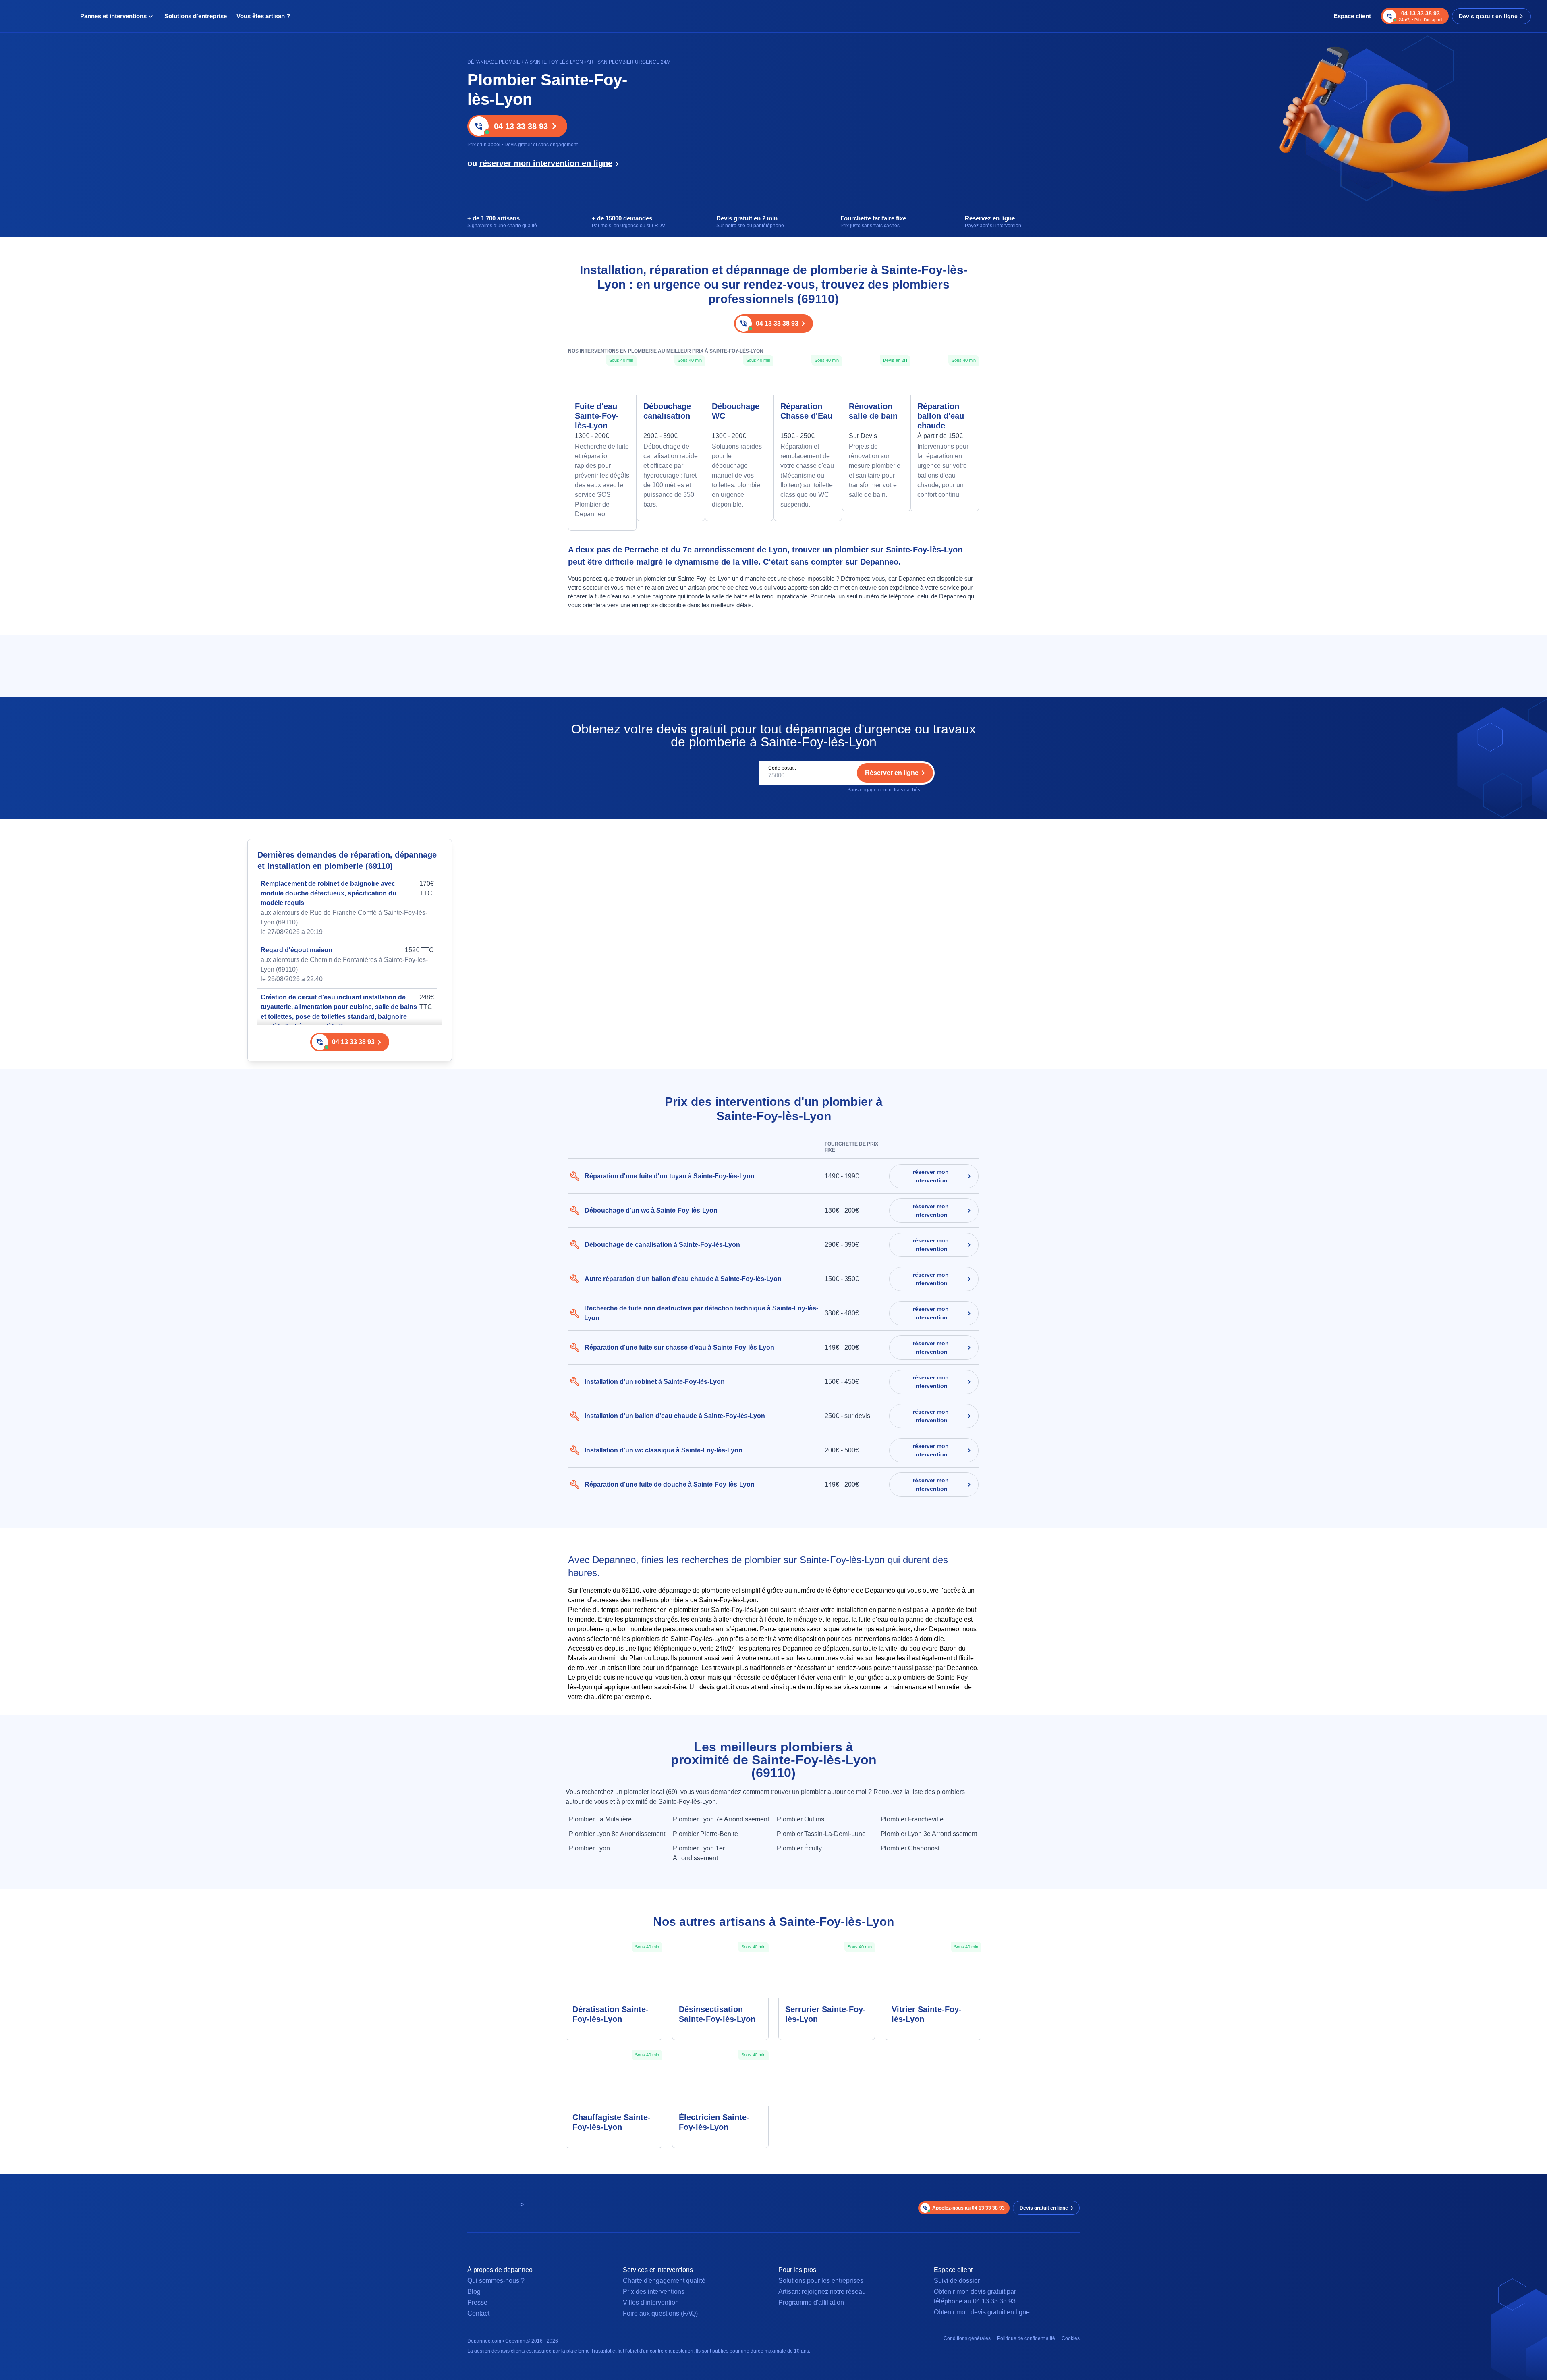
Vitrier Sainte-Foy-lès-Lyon (927, 2014)
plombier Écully (799, 1848)
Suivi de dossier (957, 2281)
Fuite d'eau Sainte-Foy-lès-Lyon (597, 416)
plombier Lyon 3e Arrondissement (929, 1834)
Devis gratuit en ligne (1488, 16)
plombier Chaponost (910, 1848)
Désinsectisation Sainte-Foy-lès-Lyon (717, 2014)
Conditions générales (967, 2338)
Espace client (1352, 16)
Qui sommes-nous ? (496, 2281)
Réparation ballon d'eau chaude (941, 416)
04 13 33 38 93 (521, 126)
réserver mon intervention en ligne (546, 163)
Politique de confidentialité (1026, 2338)
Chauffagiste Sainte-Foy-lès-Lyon (612, 2122)
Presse (477, 2302)
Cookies (1071, 2338)
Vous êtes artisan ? (263, 16)
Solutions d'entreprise (196, 16)
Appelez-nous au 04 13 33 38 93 (968, 2208)
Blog (474, 2292)
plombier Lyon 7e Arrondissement (721, 1819)
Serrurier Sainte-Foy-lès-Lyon (825, 2014)
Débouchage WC (736, 411)
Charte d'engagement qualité (664, 2281)
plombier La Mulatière (600, 1819)
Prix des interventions (654, 2292)
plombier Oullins (800, 1819)
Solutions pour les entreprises (821, 2281)
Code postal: (782, 768)
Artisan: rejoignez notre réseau (822, 2292)
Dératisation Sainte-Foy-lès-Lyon (611, 2014)
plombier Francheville (912, 1819)
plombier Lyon (589, 1848)
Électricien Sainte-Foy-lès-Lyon (714, 2122)
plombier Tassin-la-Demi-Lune (821, 1834)
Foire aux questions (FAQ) (660, 2313)
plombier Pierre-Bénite (705, 1834)
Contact (478, 2313)
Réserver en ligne (892, 773)
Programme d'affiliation (811, 2302)
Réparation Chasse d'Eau (806, 411)
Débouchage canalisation (667, 411)
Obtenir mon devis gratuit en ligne (982, 2312)
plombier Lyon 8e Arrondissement (617, 1834)
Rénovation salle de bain (873, 411)
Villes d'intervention (651, 2302)
